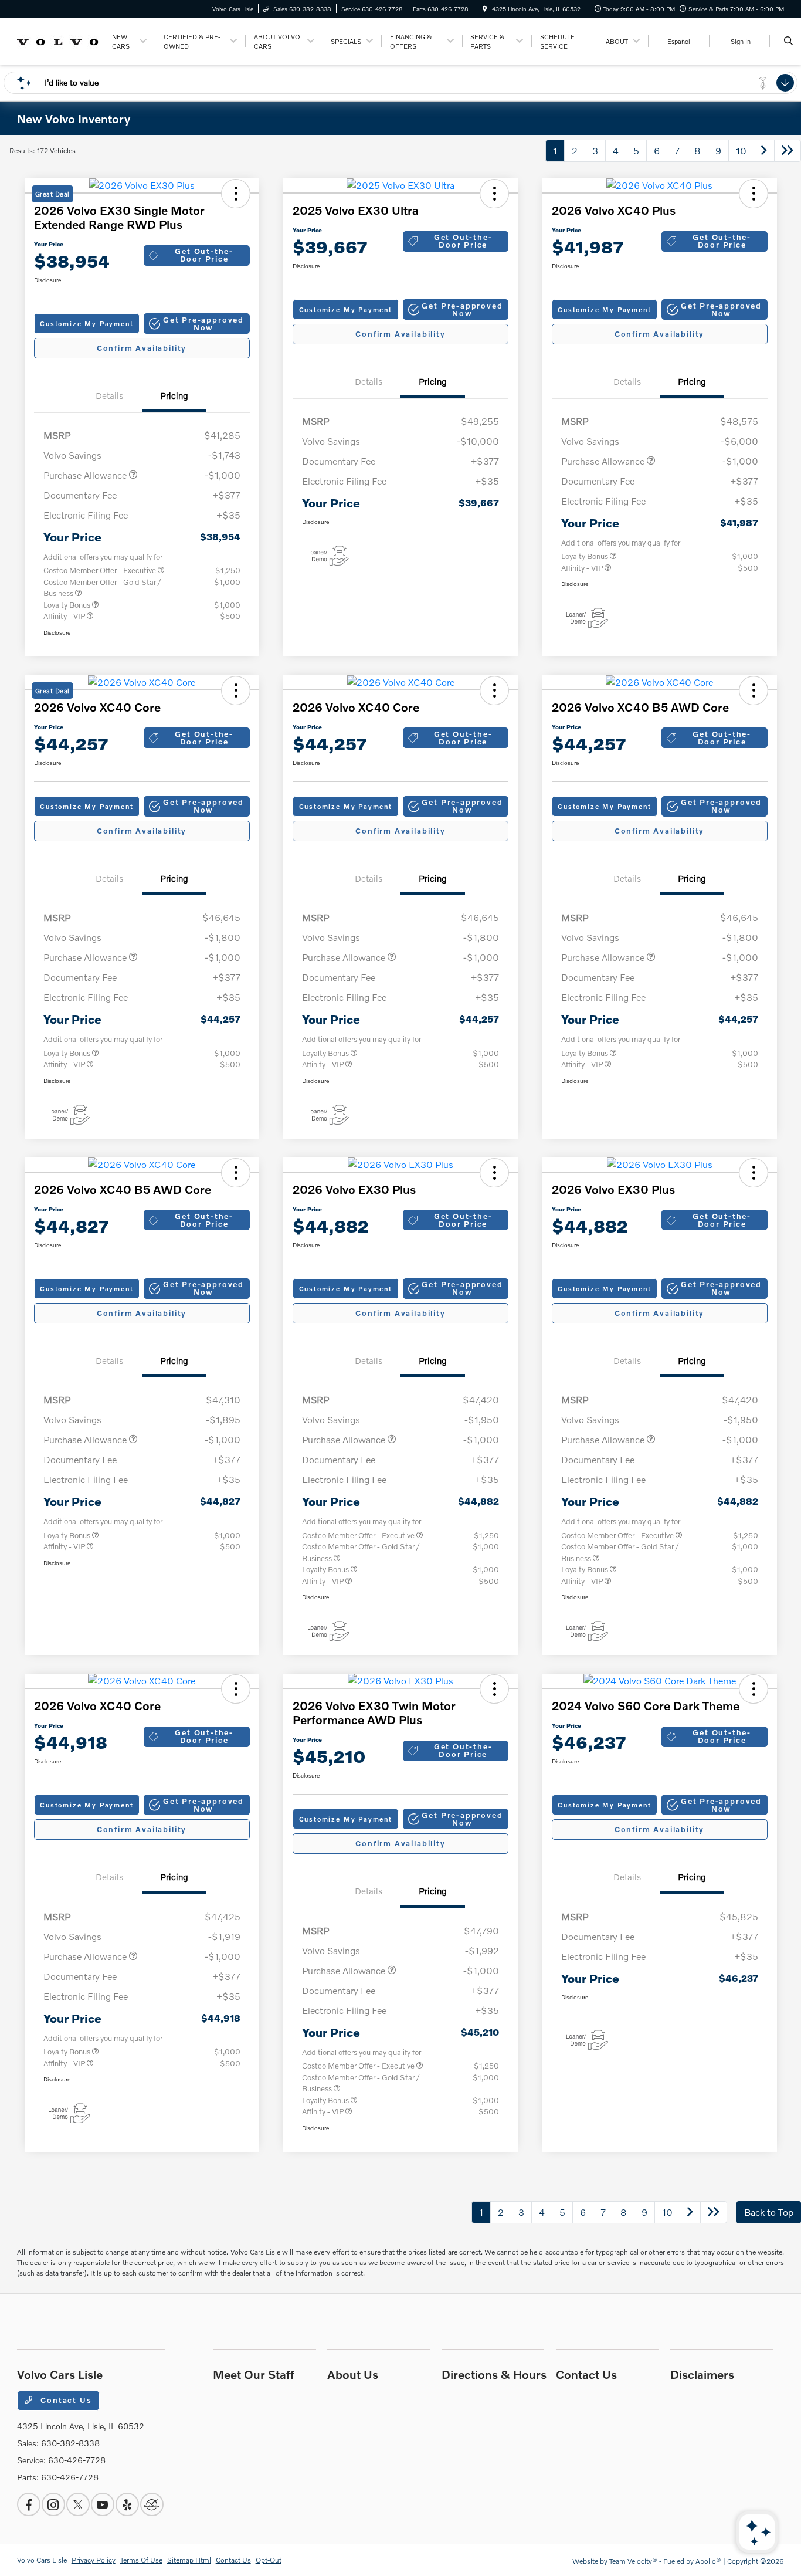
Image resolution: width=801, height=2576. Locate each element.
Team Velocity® (633, 2561)
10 (741, 150)
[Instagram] (53, 2504)
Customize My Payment (86, 324)
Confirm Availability (142, 348)
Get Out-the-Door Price (204, 255)
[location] (485, 9)
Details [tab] (109, 395)
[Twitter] (78, 2504)
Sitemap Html (189, 2560)
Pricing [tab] (174, 395)
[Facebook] (29, 2504)
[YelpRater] (127, 2504)
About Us (353, 2374)
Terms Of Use (141, 2560)
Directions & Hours (494, 2374)
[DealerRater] (152, 2504)
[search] (788, 41)
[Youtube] (103, 2504)
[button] (197, 324)
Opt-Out (269, 2560)
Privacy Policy (94, 2560)
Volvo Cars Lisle (42, 2560)
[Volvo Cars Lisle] (58, 40)
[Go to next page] (764, 151)
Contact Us (65, 2400)
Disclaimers (702, 2374)
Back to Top (769, 2212)
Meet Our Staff (254, 2374)
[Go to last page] (788, 151)
